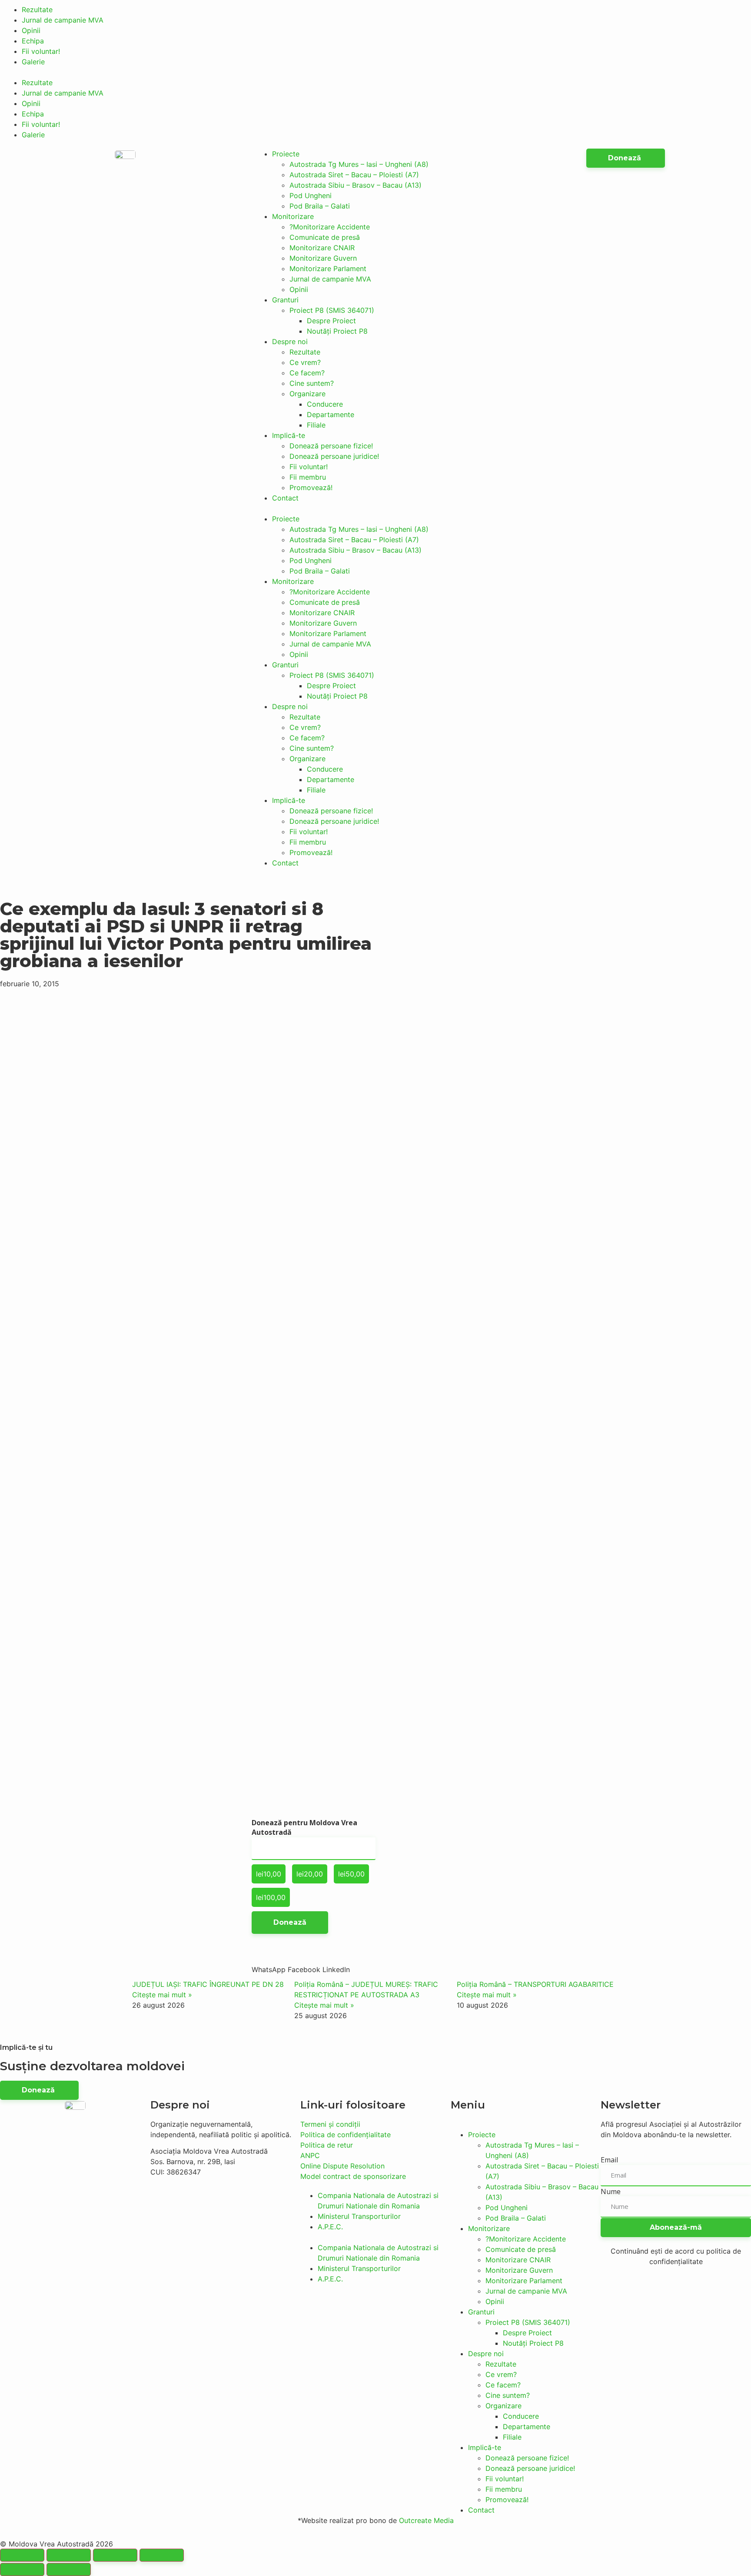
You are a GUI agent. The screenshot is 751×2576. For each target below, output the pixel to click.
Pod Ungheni (311, 196)
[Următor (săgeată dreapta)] (69, 2569)
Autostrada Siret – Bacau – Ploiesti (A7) (354, 175)
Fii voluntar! (41, 51)
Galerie (33, 62)
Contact (285, 498)
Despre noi (290, 341)
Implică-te (289, 435)
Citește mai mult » (162, 1995)
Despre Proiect (331, 321)
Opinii (31, 30)
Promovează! (311, 487)
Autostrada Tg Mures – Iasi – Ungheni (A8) (359, 164)
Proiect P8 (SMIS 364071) (332, 310)
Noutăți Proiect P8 (337, 331)
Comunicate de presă (325, 237)
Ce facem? (307, 373)
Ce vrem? (305, 362)
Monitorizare (293, 216)
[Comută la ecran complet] (115, 2555)
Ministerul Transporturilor (359, 2216)
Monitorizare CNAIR (322, 248)
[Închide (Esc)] (22, 2555)
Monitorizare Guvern (323, 258)
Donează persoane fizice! (331, 446)
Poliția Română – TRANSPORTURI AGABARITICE (535, 1984)
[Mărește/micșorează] (162, 2555)
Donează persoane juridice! (334, 456)
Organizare (307, 394)
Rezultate (37, 10)
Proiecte (286, 154)
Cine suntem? (312, 383)
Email (609, 2160)
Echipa (33, 41)
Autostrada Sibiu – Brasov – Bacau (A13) (356, 185)
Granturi (285, 300)
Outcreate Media (426, 2520)
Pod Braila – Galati (320, 206)
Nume (611, 2191)
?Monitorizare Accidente (330, 227)
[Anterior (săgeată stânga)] (22, 2569)
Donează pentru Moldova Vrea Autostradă (304, 1827)
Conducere (325, 404)
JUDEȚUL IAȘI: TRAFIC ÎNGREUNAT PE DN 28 (208, 1984)
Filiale (316, 425)
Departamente (331, 414)
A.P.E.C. (330, 2227)
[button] (375, 72)
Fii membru (308, 477)
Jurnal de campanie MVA (63, 20)
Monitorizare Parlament (328, 269)
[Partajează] (69, 2555)
